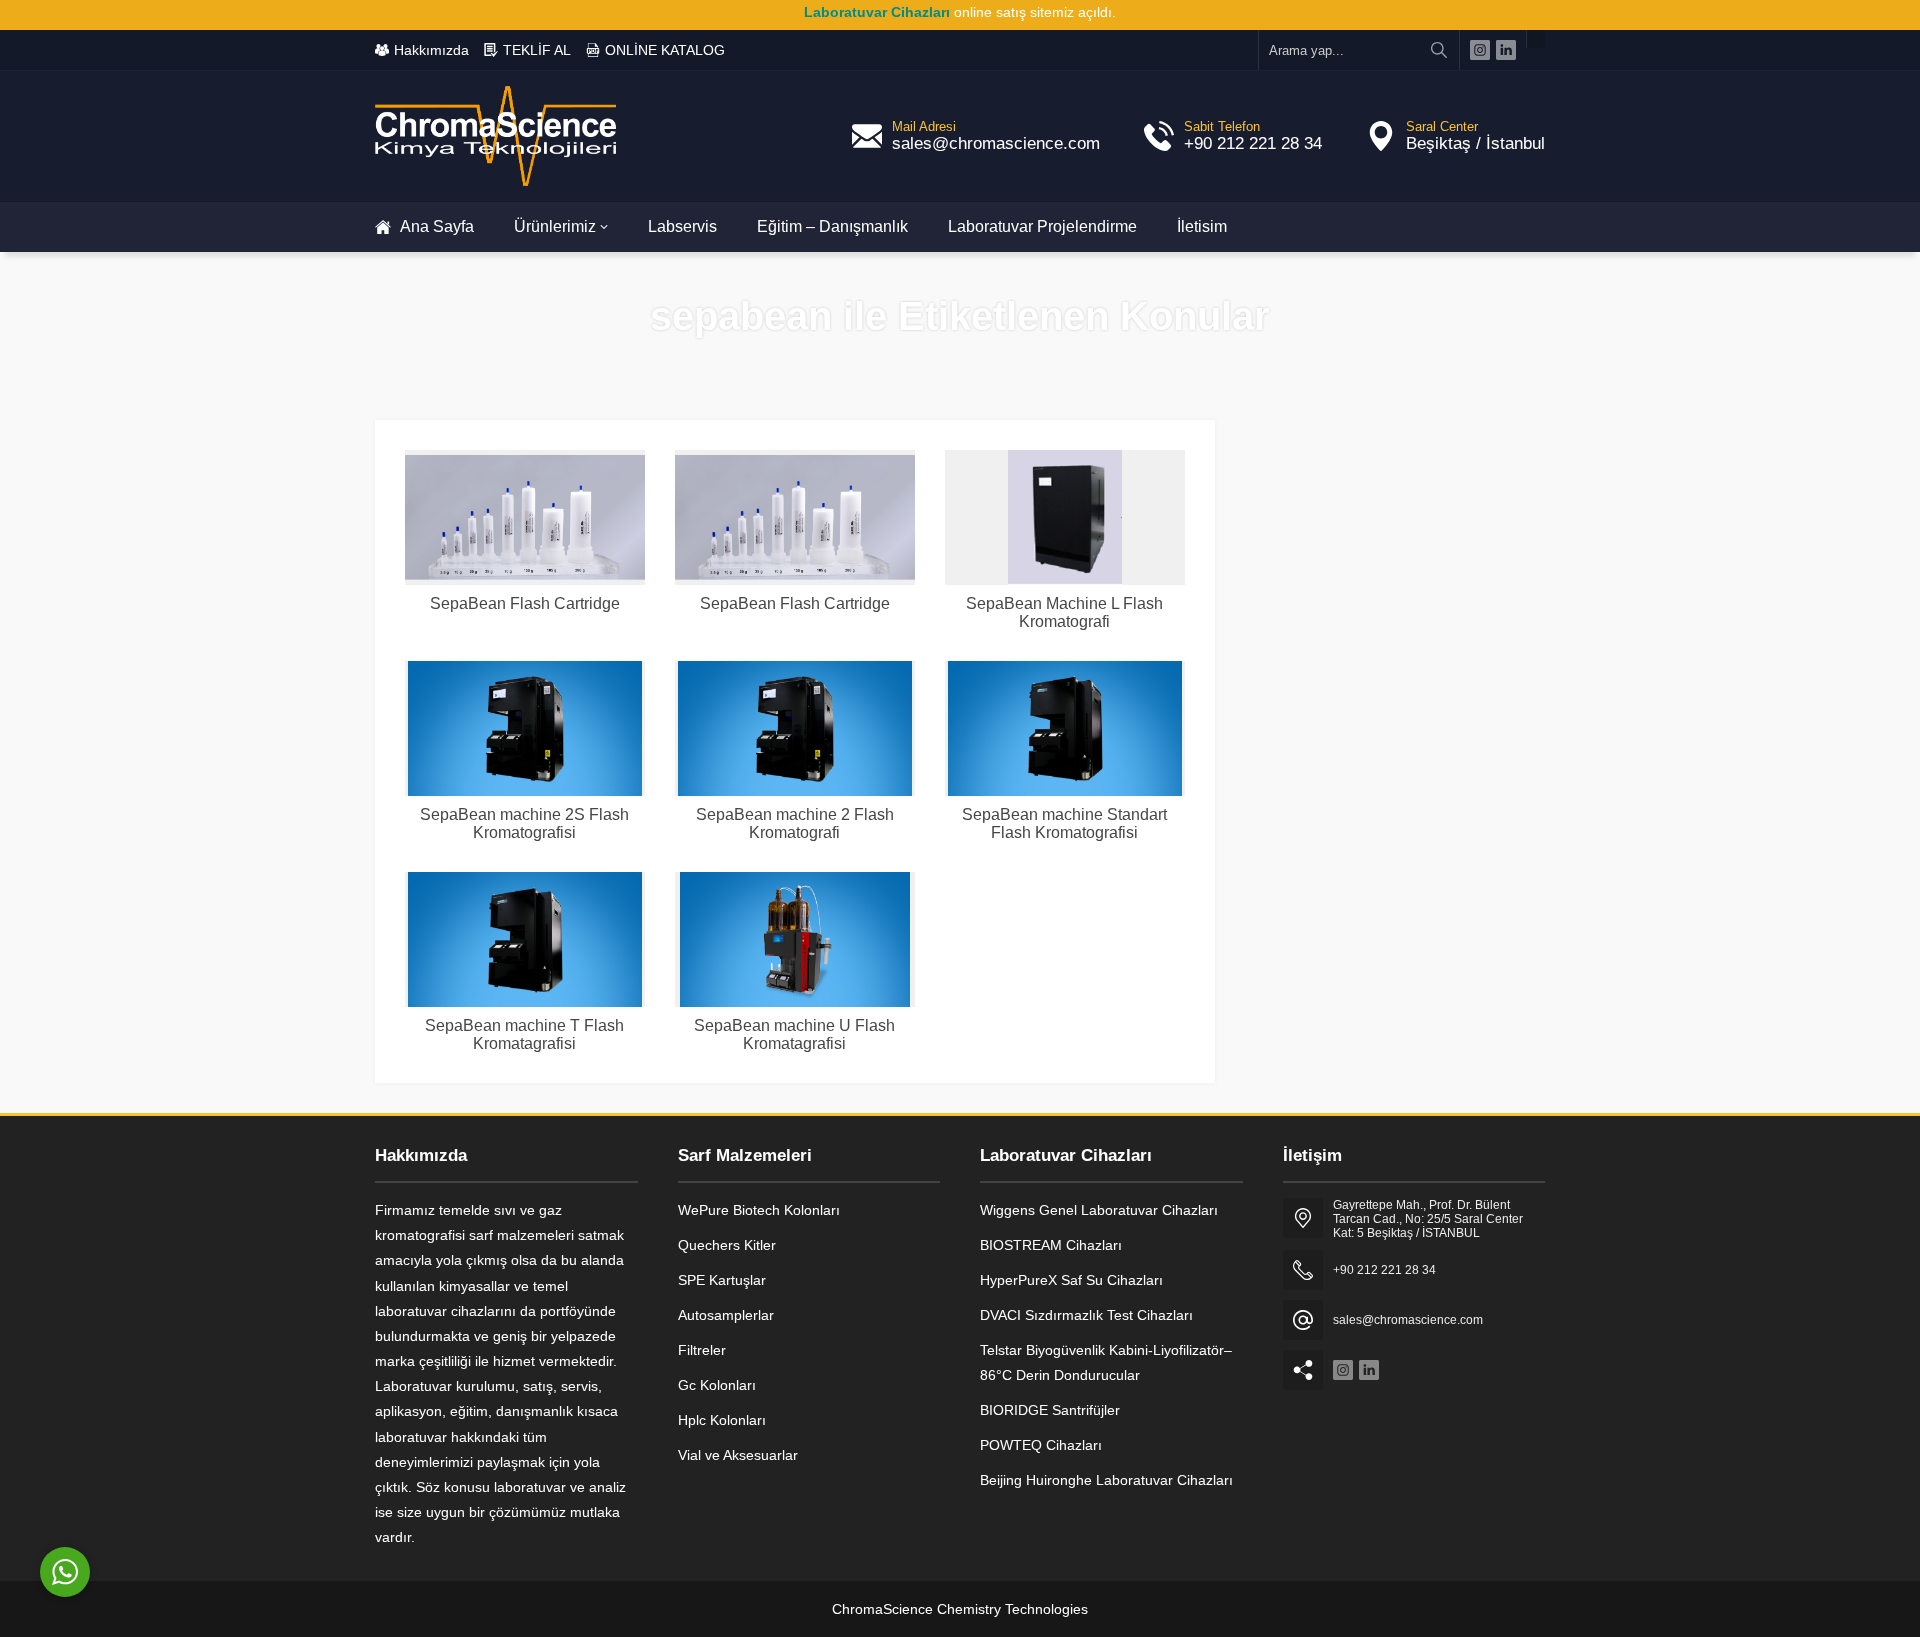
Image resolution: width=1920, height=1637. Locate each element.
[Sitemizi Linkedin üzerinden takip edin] (1506, 50)
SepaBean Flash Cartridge (525, 603)
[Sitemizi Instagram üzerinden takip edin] (1480, 50)
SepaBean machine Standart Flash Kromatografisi (1064, 823)
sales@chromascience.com (996, 143)
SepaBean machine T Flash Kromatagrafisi (524, 1034)
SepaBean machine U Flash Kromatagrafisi (794, 1034)
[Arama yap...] (1439, 50)
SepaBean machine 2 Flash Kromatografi (795, 823)
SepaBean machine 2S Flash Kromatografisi (524, 823)
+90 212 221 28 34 (1253, 143)
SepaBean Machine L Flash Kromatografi (1064, 612)
